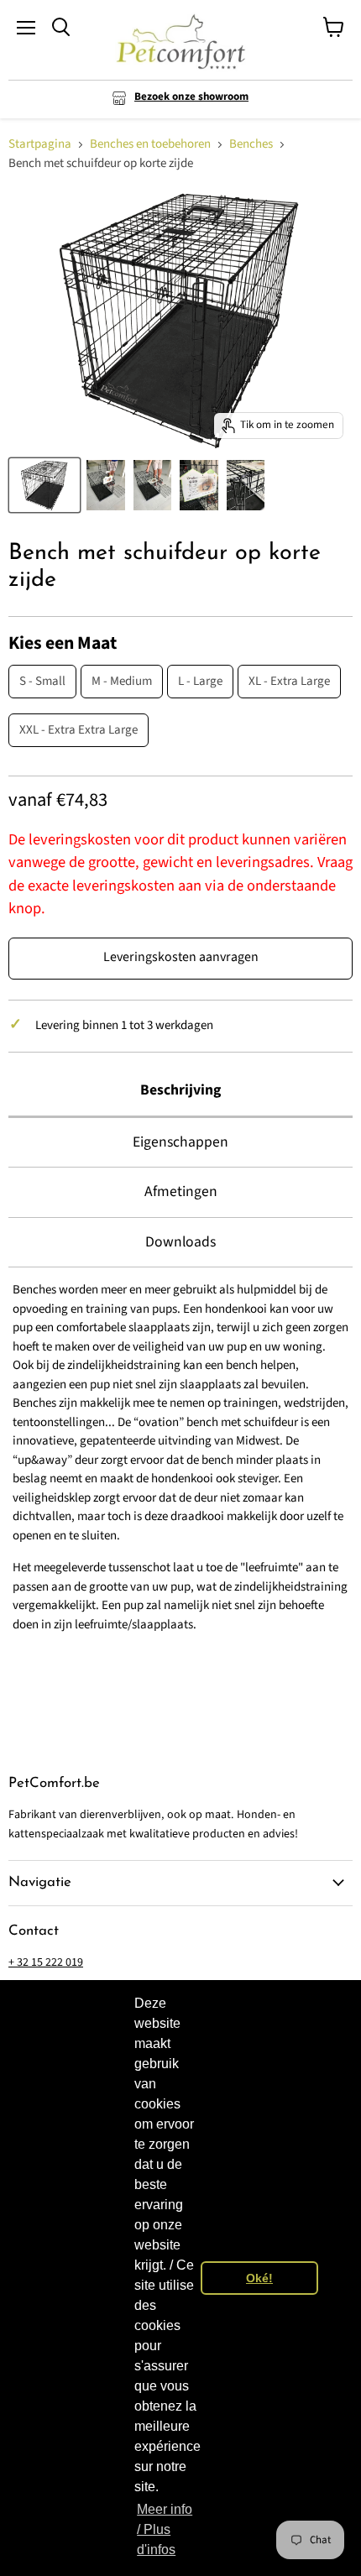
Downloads (180, 1242)
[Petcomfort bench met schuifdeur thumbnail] (153, 485)
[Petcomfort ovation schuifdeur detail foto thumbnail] (246, 485)
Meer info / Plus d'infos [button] (165, 2529)
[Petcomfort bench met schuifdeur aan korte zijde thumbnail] (106, 485)
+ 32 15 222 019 (46, 1962)
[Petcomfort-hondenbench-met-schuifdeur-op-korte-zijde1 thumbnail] (44, 485)
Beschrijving (180, 1090)
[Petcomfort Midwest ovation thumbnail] (199, 485)
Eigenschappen (180, 1142)
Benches (251, 144)
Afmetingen (181, 1191)
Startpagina (40, 144)
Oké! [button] (259, 2278)
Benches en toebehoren (150, 144)
